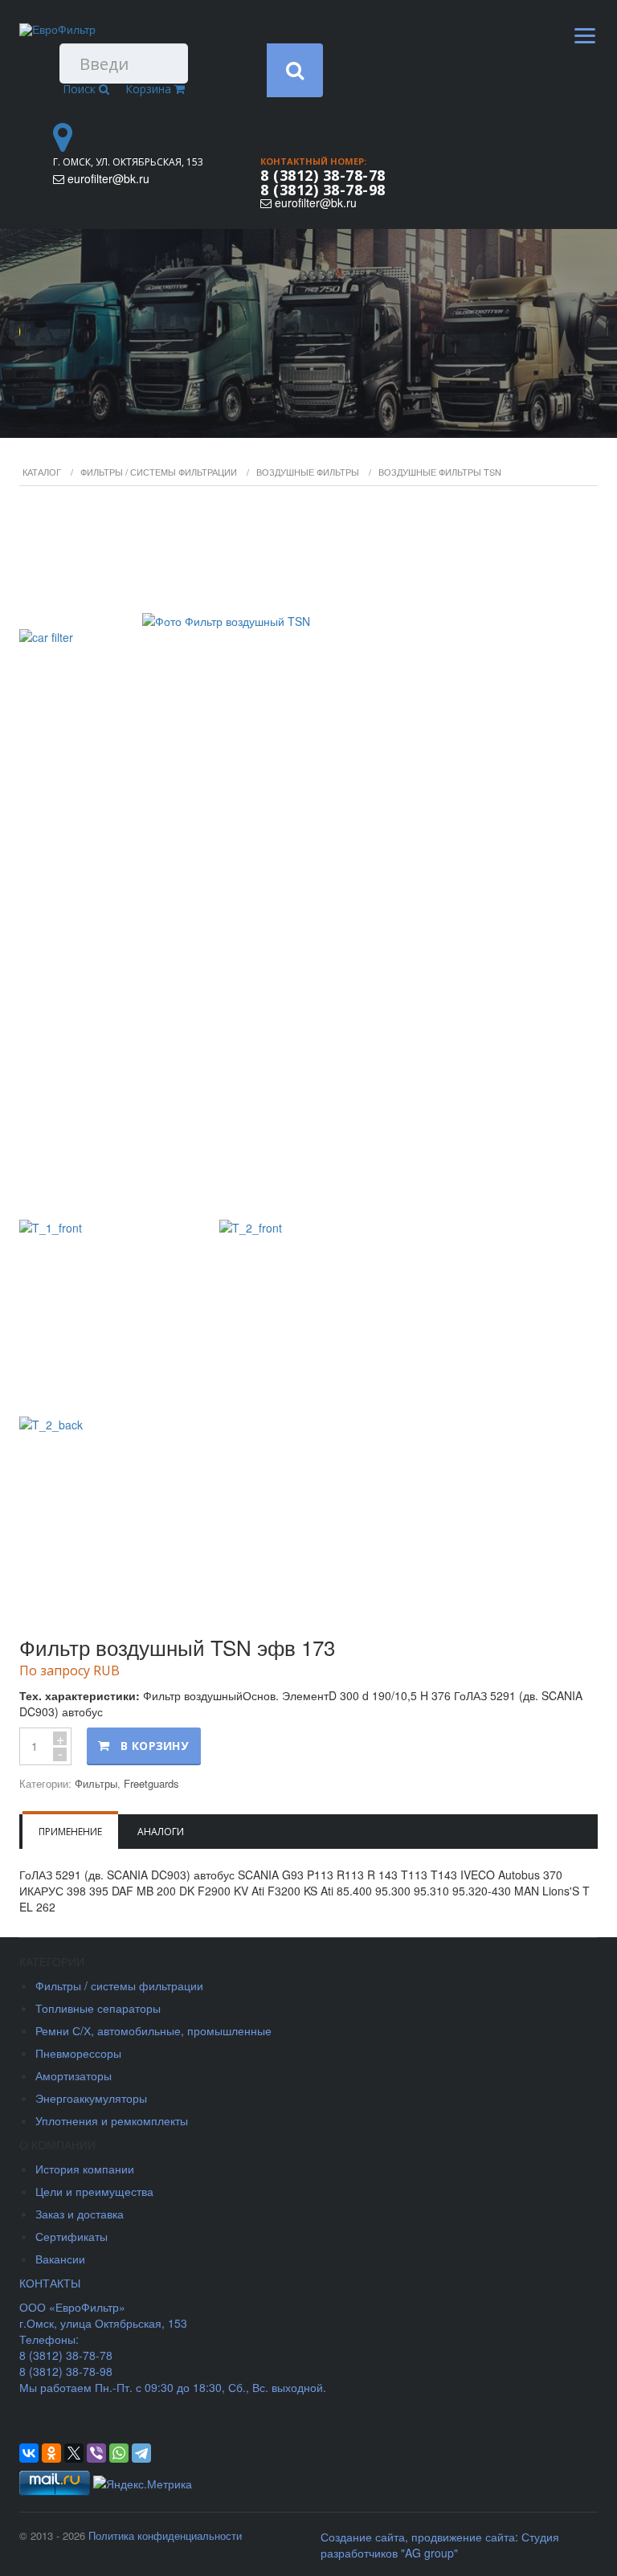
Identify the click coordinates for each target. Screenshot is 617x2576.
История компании (85, 2169)
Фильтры (96, 1783)
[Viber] (96, 2453)
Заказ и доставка (80, 2214)
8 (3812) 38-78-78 (323, 175)
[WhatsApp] (119, 2453)
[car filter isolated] (308, 855)
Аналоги (161, 1832)
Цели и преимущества (94, 2191)
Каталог (42, 472)
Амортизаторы (74, 2075)
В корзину (154, 1746)
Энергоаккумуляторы (91, 2098)
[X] (74, 2453)
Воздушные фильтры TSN (440, 472)
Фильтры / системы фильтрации (159, 472)
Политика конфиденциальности (165, 2535)
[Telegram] (141, 2453)
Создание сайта (363, 2537)
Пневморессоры (78, 2053)
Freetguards (151, 1783)
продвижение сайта (463, 2537)
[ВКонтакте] (29, 2453)
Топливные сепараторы (98, 2008)
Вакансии (60, 2259)
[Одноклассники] (51, 2453)
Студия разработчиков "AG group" (440, 2545)
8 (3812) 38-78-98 (323, 190)
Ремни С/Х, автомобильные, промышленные (153, 2030)
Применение (70, 1832)
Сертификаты (72, 2236)
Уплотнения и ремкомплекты (112, 2120)
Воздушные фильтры (308, 472)
